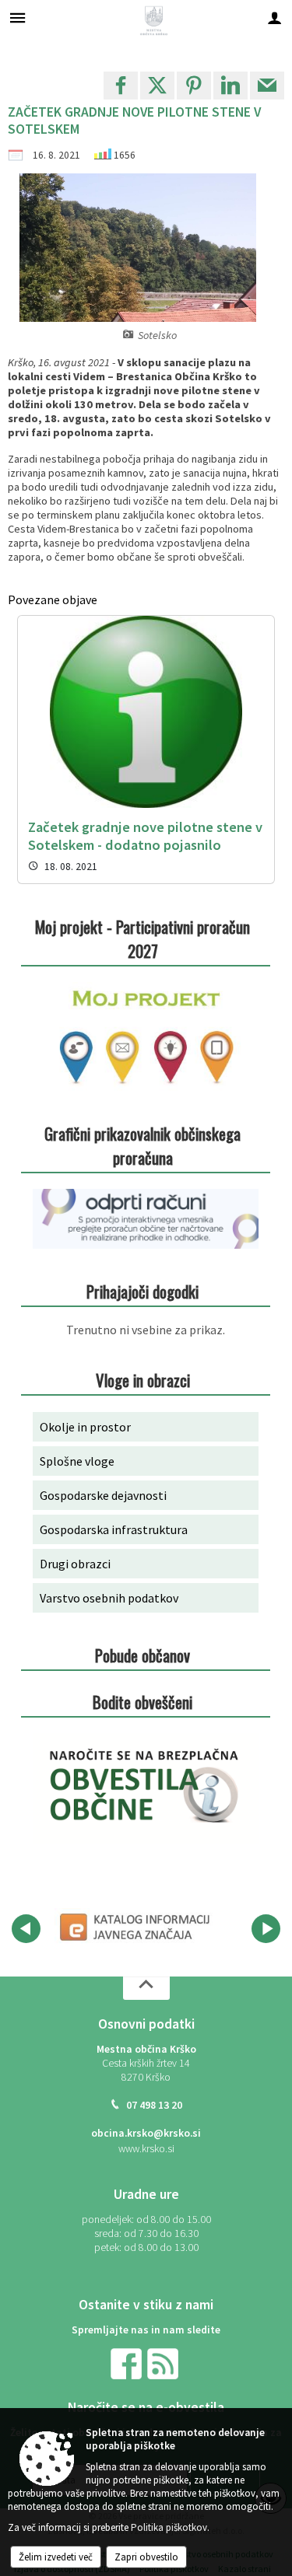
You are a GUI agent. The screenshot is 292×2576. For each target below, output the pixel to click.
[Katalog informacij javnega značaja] (137, 1926)
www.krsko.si (146, 2149)
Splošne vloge (77, 1461)
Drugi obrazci (75, 1564)
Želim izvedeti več (56, 2557)
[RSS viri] (164, 2363)
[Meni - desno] (274, 17)
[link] (121, 86)
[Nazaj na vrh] (146, 1988)
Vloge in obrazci (143, 1380)
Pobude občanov (142, 1655)
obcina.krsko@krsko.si (146, 2133)
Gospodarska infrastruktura (114, 1529)
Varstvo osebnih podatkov (109, 1598)
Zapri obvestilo (146, 2557)
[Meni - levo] (18, 17)
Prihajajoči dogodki (142, 1291)
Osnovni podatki (146, 2024)
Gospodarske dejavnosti (103, 1495)
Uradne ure (146, 2194)
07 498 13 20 (154, 2105)
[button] (26, 1929)
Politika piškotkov (169, 2527)
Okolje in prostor (85, 1427)
